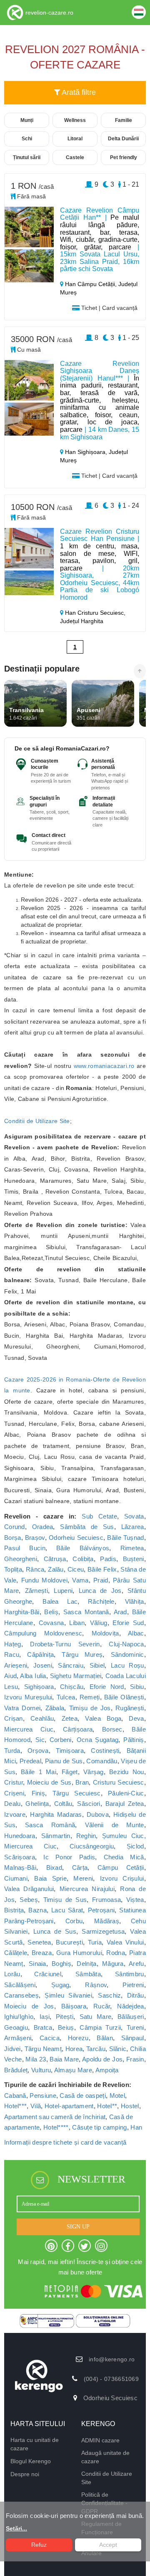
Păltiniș (134, 1740)
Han (136, 2127)
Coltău (63, 1804)
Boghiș (61, 1964)
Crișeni (14, 1793)
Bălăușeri (131, 2017)
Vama (80, 1580)
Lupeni (63, 1591)
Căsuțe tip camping (99, 2127)
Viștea (135, 1900)
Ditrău (136, 1995)
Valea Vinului (125, 1942)
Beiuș (66, 2027)
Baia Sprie (50, 1878)
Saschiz (109, 1995)
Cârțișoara (78, 1729)
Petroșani (101, 1910)
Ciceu (76, 1569)
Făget (70, 1772)
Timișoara (70, 1751)
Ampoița (107, 2070)
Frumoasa (106, 1900)
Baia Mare (64, 2059)
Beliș (51, 1612)
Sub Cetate (99, 1516)
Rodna (116, 1953)
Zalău (56, 1569)
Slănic (118, 2049)
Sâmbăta (88, 1974)
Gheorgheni (21, 1559)
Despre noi (25, 2474)
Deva (136, 1718)
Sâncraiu (70, 1665)
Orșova (38, 1751)
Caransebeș (21, 1995)
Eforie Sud (128, 1623)
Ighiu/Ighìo (19, 2017)
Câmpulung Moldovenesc (43, 1633)
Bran (82, 1782)
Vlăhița (135, 1601)
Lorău (12, 1974)
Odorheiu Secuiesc (76, 1538)
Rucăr (102, 2006)
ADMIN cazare (100, 2440)
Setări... (16, 2528)
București (69, 1942)
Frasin (135, 2059)
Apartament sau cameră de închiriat (55, 2117)
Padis (108, 1559)
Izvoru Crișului (122, 1878)
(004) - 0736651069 (111, 2379)
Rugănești (130, 1708)
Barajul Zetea (125, 1804)
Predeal (30, 1761)
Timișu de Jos (90, 1708)
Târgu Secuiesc (77, 1793)
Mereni (83, 1878)
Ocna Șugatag (98, 1740)
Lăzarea (133, 1527)
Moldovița (105, 1633)
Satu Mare (96, 2017)
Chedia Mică (124, 1857)
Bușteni (134, 1559)
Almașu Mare (73, 2070)
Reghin (86, 1836)
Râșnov (96, 1985)
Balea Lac (60, 1601)
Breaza (42, 1953)
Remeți (90, 1697)
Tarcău (96, 2049)
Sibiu (137, 1687)
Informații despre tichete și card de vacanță (65, 2142)
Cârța (80, 1867)
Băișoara (74, 2006)
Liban (77, 1623)
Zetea (70, 1718)
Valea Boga (103, 1718)
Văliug (99, 1623)
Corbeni (61, 1740)
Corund (15, 1527)
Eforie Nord (107, 1687)
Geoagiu (16, 2027)
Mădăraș (107, 1921)
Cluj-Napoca (126, 1644)
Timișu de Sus (65, 1900)
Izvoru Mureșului (28, 1697)
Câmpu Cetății (121, 1867)
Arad (120, 1612)
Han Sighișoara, (86, 452)
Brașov (35, 1538)
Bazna (37, 1910)
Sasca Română (50, 1825)
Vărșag (94, 1772)
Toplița (13, 1569)
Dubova (98, 1814)
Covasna (51, 1623)
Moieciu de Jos (29, 2006)
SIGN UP (78, 2227)
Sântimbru (130, 1974)
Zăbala (55, 1708)
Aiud (10, 1676)
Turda (12, 1751)
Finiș (39, 1793)
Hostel (130, 2106)
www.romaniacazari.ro (104, 1066)
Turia (95, 1942)
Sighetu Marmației (76, 1676)
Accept (108, 2545)
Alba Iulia (33, 1676)
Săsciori (89, 1804)
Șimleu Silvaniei (68, 1995)
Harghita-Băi (22, 1612)
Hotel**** (56, 2127)
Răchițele (101, 1601)
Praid (101, 1580)
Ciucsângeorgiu (92, 1846)
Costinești (105, 1751)
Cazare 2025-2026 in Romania (47, 1379)
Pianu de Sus (64, 1761)
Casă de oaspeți (83, 2096)
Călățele (16, 1953)
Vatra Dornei (22, 1708)
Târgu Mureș (82, 1654)
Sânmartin (56, 1836)
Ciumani (16, 1878)
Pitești (65, 2017)
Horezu (78, 2038)
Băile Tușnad (125, 1538)
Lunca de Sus (55, 1931)
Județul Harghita (82, 621)
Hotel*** (15, 2106)
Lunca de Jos (100, 1591)
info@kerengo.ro (112, 2359)
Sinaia (37, 1964)
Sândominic (127, 1654)
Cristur (14, 1782)
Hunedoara (20, 1836)
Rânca (35, 1569)
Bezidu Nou (127, 1772)
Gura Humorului (79, 1953)
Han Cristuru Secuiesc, (94, 613)
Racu (12, 1654)
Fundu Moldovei (44, 1580)
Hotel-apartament (69, 2106)
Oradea (43, 1527)
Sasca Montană (86, 1612)
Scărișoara (20, 1857)
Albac (136, 1633)
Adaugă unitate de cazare (105, 2457)
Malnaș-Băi (20, 1867)
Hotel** (107, 2106)
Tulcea (66, 1697)
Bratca (43, 2027)
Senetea (39, 1942)
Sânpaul (133, 2038)
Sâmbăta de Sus (87, 1527)
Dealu (12, 1804)
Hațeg (13, 1644)
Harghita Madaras (56, 1814)
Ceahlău (42, 1718)
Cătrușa (55, 1559)
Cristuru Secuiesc (119, 1782)
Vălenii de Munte (115, 1825)
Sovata (134, 1516)
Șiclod (135, 1846)
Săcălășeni (20, 1985)
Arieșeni (16, 1665)
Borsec (112, 1729)
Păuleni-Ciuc (126, 1793)
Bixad (54, 1867)
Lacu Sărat (67, 1910)
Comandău (102, 1761)
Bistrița (14, 1910)
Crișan (14, 1718)
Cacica (50, 2038)
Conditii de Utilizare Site (37, 1121)
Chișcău (72, 1687)
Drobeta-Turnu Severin (65, 1644)
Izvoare (15, 1814)
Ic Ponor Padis (69, 1857)
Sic (40, 1740)
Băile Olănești (124, 1697)
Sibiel (97, 1665)
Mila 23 (36, 2059)
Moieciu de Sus (49, 1782)
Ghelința (37, 1804)
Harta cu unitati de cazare (35, 2444)
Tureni (135, 2027)
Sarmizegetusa (103, 1931)
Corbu (74, 1921)
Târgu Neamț (43, 2049)
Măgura (113, 1964)
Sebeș (29, 1900)
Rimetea (132, 1548)
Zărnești (36, 1591)
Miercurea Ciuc (29, 1729)
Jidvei (12, 2049)
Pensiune (43, 2096)
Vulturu (41, 2070)
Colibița (83, 1559)
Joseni (43, 1665)
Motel (117, 2096)
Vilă (36, 2106)
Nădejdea (130, 2006)
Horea (74, 2049)
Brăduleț (16, 2070)
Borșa (13, 1538)
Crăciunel (48, 1974)
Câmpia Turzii (100, 2027)
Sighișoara (39, 1687)
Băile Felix (102, 1569)
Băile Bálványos (83, 1548)
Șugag (60, 1985)
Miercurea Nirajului (87, 1889)
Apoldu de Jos (102, 2059)
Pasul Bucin (25, 1548)
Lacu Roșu (127, 1665)
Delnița (86, 1964)
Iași (45, 2017)
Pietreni (133, 1985)
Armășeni (18, 2038)
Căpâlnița (40, 1654)
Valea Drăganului (29, 1889)
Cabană (15, 2096)
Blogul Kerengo (31, 2461)
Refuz (39, 2545)
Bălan (105, 2038)
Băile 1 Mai (39, 1772)
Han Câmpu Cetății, (91, 284)
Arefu (136, 1964)
